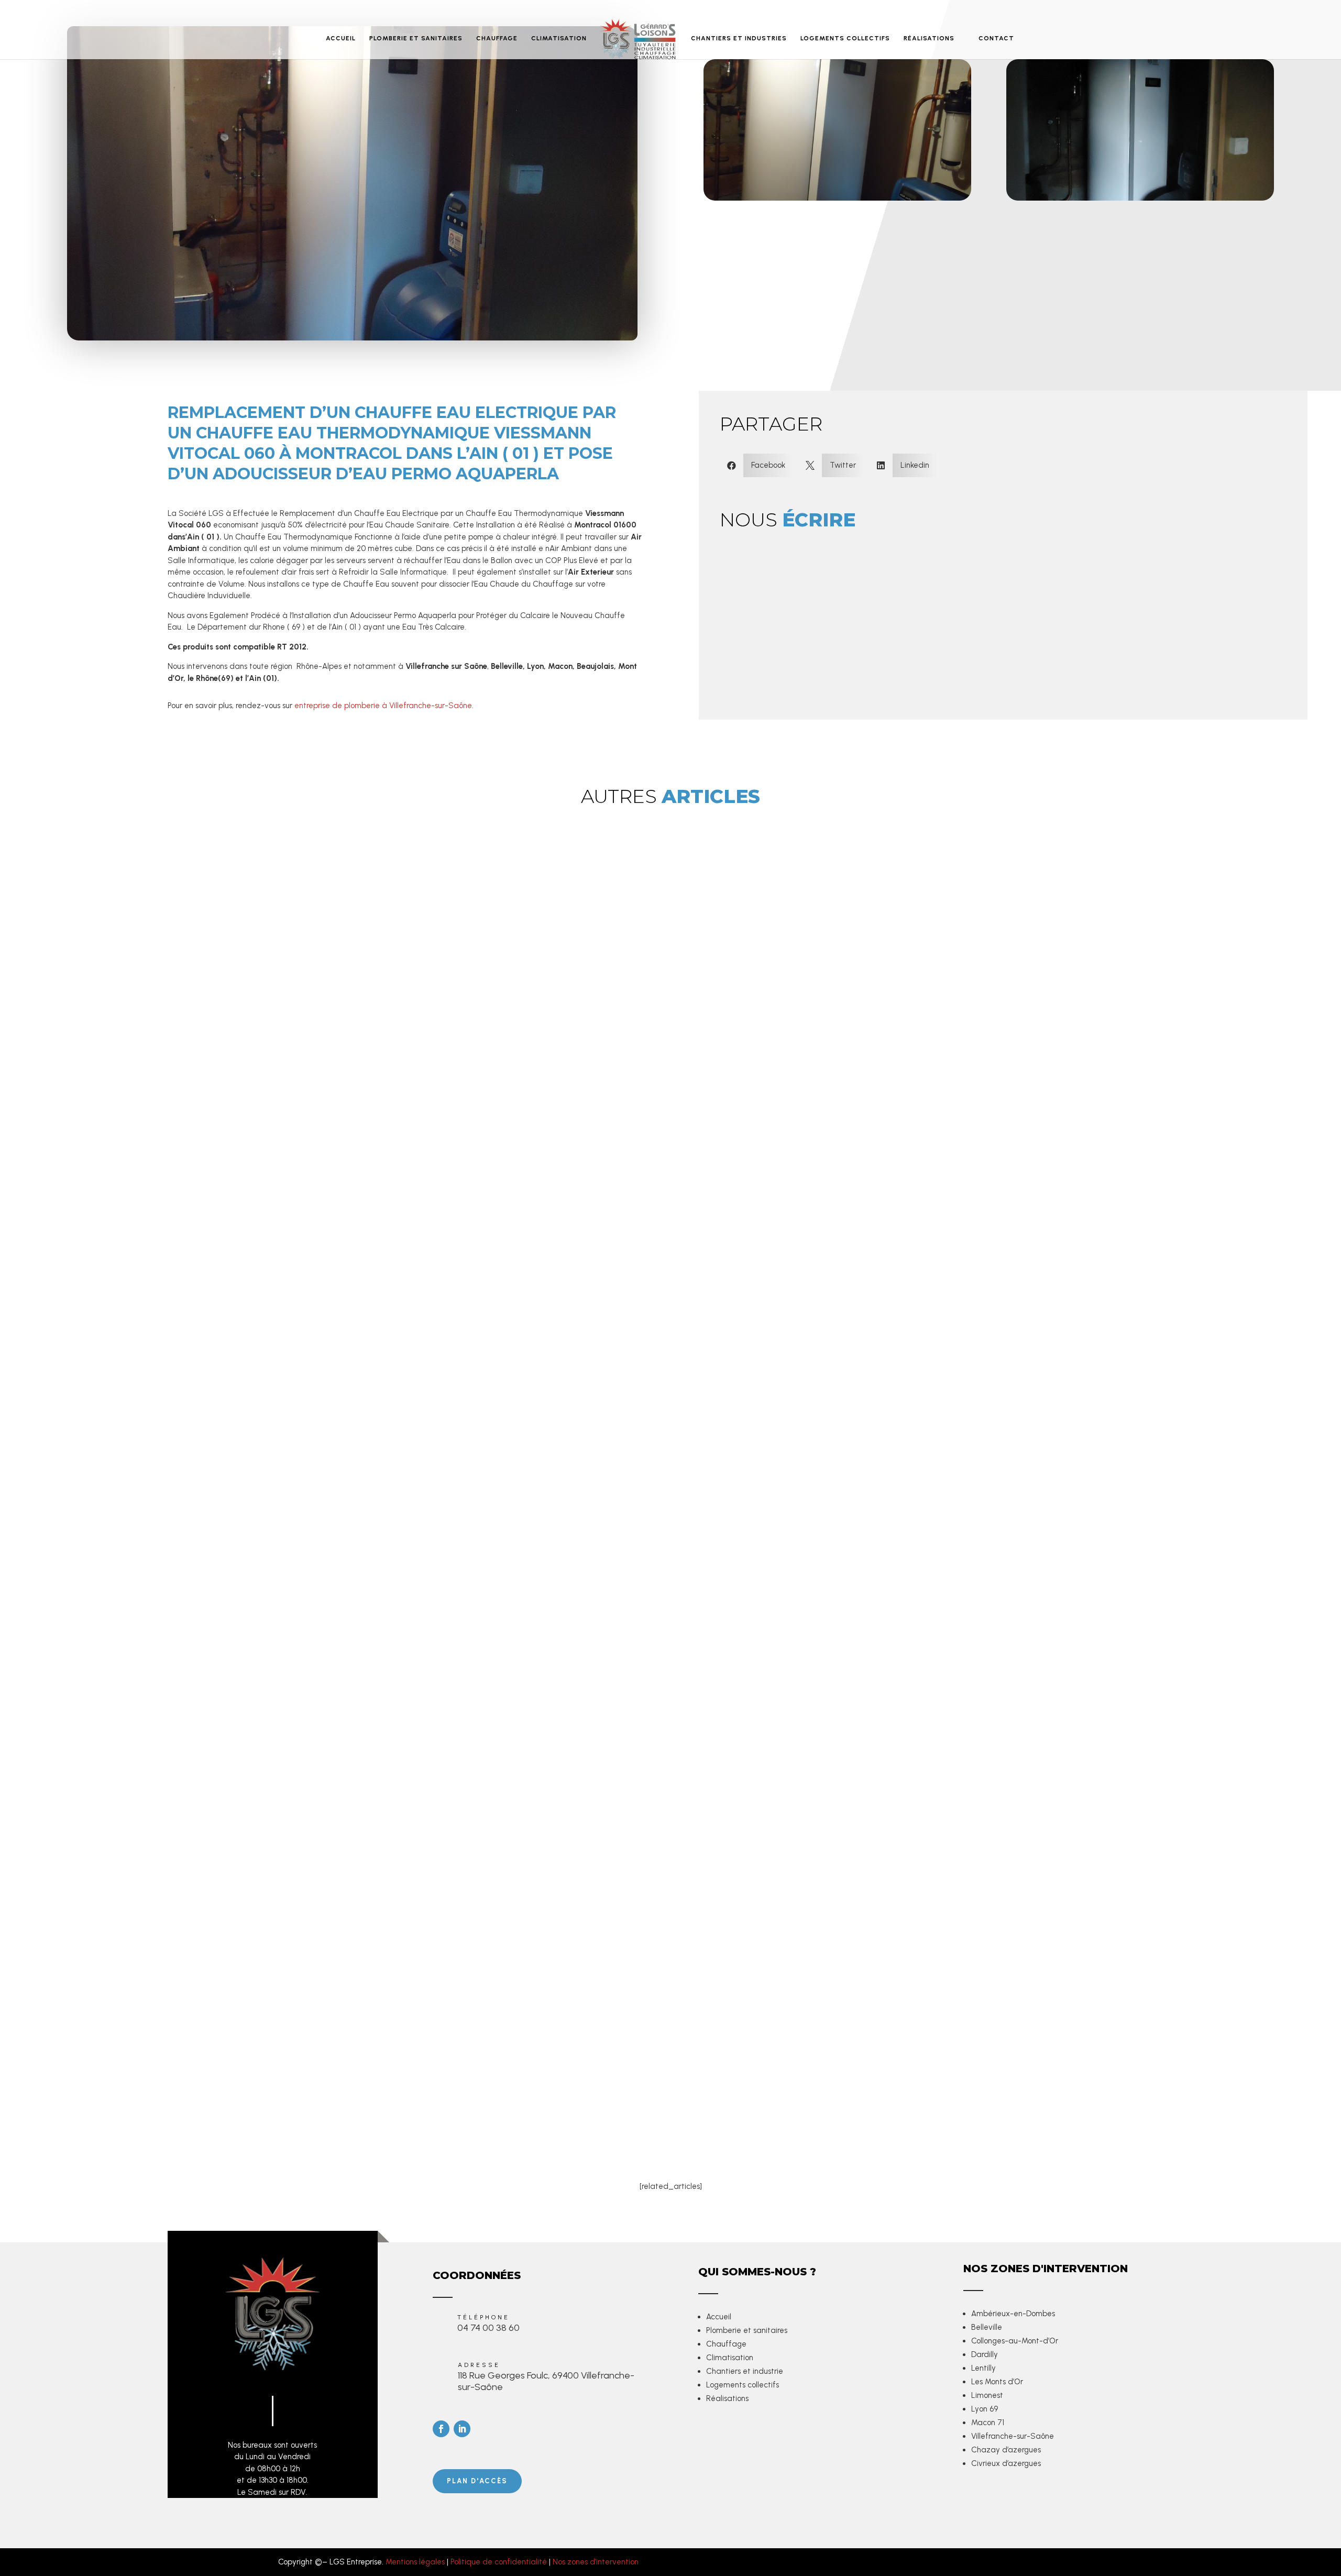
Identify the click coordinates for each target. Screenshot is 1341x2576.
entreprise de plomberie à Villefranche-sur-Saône (383, 706)
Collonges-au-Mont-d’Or (1015, 2341)
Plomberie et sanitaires (747, 2330)
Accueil (719, 2317)
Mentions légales (415, 2562)
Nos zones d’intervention (596, 2562)
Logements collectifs (743, 2385)
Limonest (987, 2395)
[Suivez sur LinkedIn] (462, 2429)
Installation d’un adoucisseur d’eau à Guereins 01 (315, 2073)
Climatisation (730, 2358)
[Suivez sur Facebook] (441, 2429)
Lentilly (983, 2368)
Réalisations (727, 2398)
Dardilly (985, 2354)
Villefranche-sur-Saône (1013, 2436)
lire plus (246, 2144)
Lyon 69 (985, 2409)
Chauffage (726, 2344)
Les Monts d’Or (997, 2382)
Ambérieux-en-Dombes (1013, 2314)
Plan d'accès (477, 2481)
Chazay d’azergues (1006, 2450)
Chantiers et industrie (745, 2371)
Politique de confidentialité (499, 2562)
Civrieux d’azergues (1006, 2463)
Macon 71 (988, 2423)
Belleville (987, 2327)
